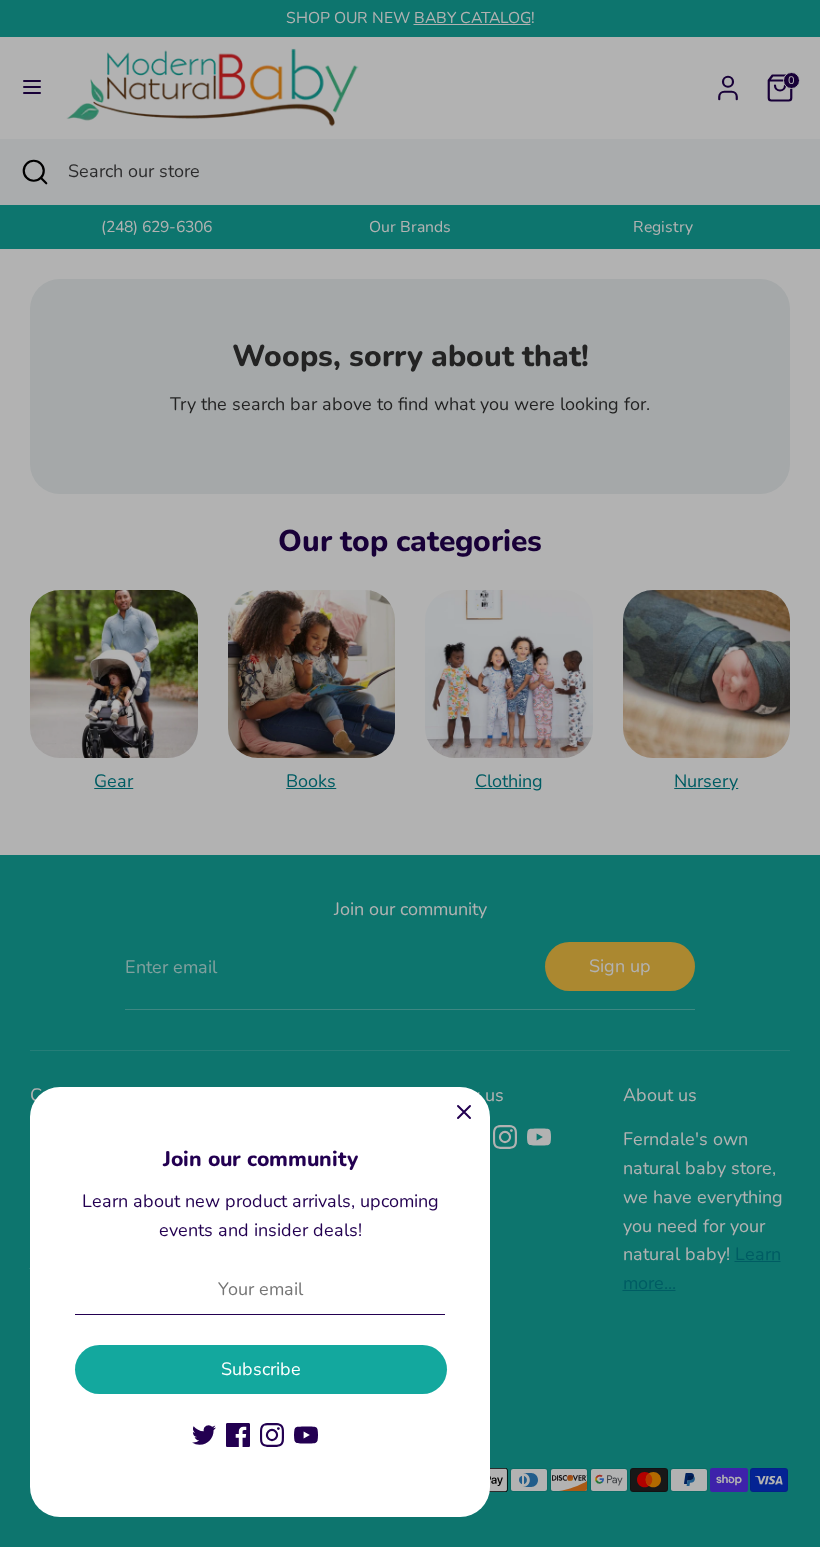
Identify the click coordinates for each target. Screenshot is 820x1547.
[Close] (464, 1113)
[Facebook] (238, 1435)
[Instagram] (272, 1435)
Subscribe (261, 1369)
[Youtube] (306, 1435)
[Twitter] (204, 1435)
